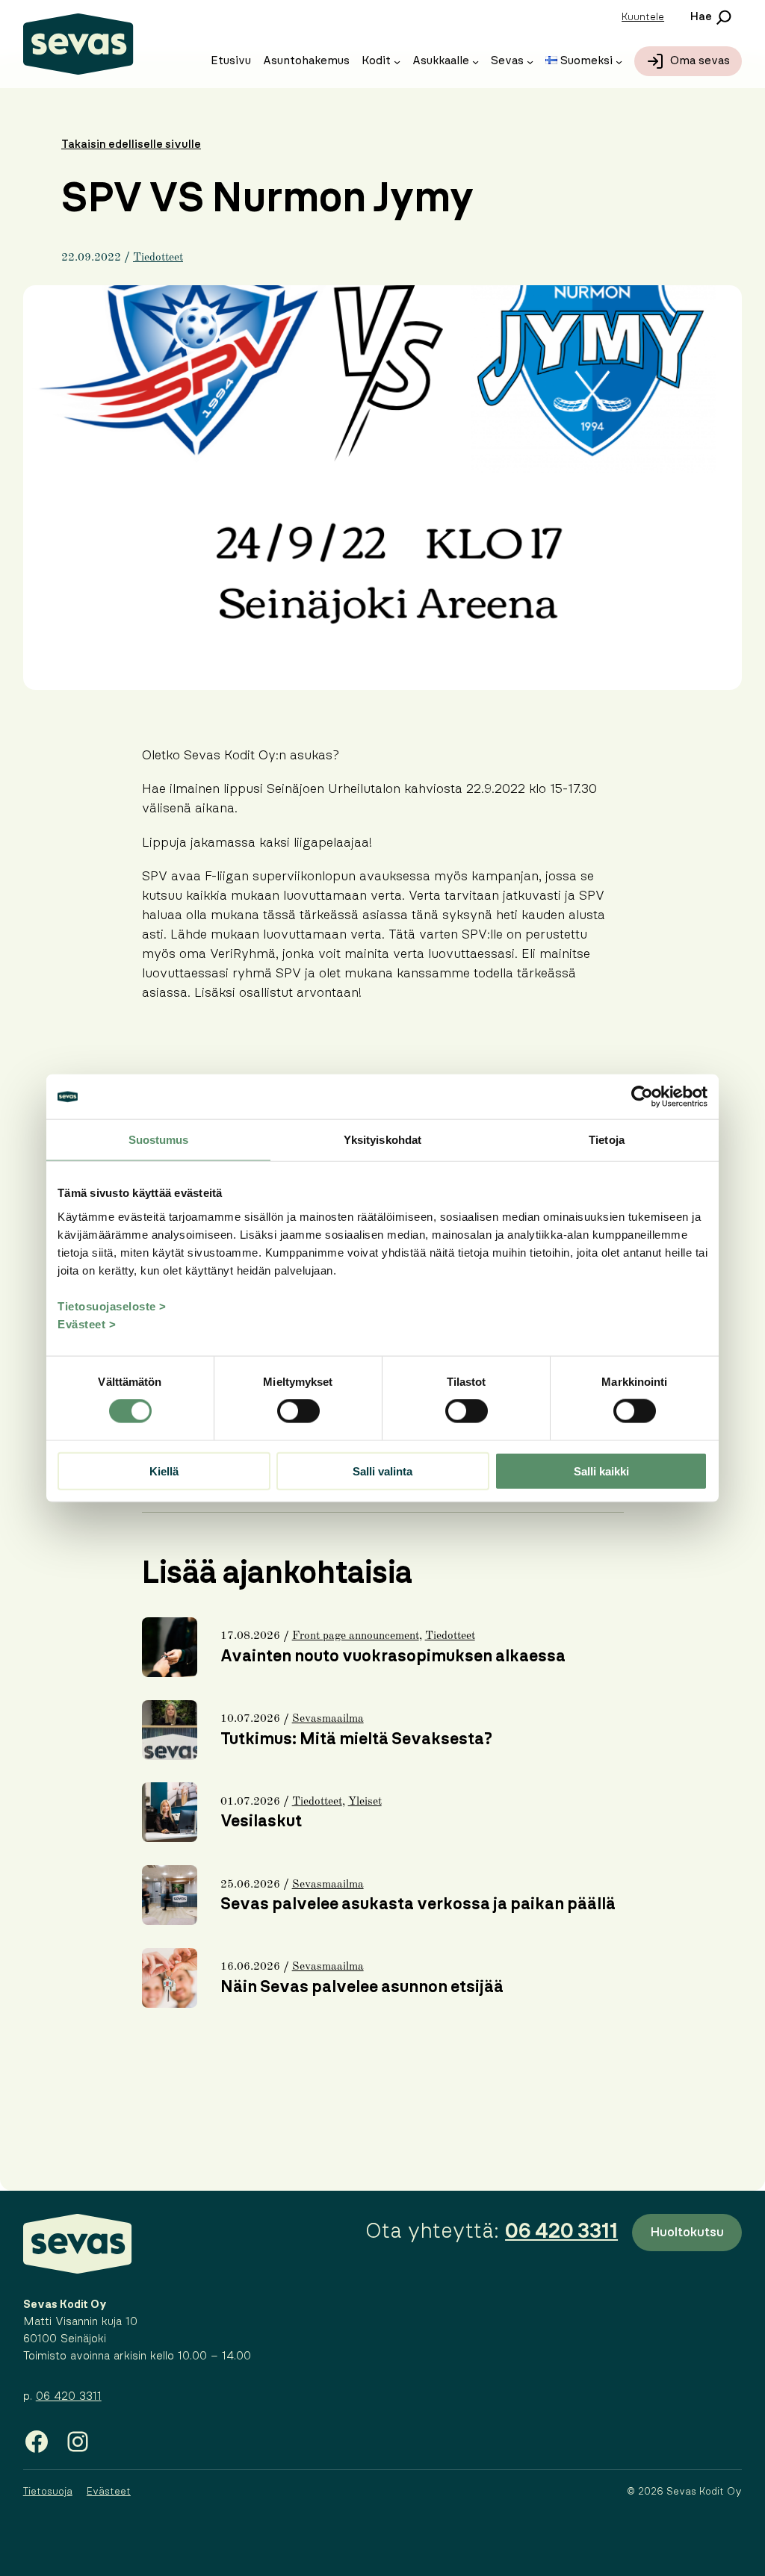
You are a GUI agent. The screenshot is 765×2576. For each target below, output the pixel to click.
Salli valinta (382, 1471)
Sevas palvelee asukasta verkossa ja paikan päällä (418, 1904)
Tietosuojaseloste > (112, 1306)
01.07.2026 (250, 1802)
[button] (643, 17)
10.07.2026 (250, 1719)
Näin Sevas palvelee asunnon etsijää (362, 1987)
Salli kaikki (601, 1471)
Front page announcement (356, 1636)
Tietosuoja (48, 2492)
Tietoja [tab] (607, 1140)
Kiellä (164, 1471)
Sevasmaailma (328, 1719)
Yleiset (365, 1802)
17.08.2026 (250, 1636)
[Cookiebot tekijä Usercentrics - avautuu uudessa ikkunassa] (642, 1097)
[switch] (298, 1411)
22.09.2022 (91, 258)
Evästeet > (87, 1323)
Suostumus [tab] (159, 1140)
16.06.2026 (250, 1967)
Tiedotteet (158, 258)
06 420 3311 (69, 2396)
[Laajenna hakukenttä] (710, 17)
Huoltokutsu (687, 2232)
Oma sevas (700, 61)
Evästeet (109, 2492)
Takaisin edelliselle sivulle (131, 144)
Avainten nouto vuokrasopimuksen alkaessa (393, 1656)
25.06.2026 (250, 1885)
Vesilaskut (261, 1821)
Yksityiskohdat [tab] (382, 1140)
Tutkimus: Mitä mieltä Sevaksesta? (356, 1739)
